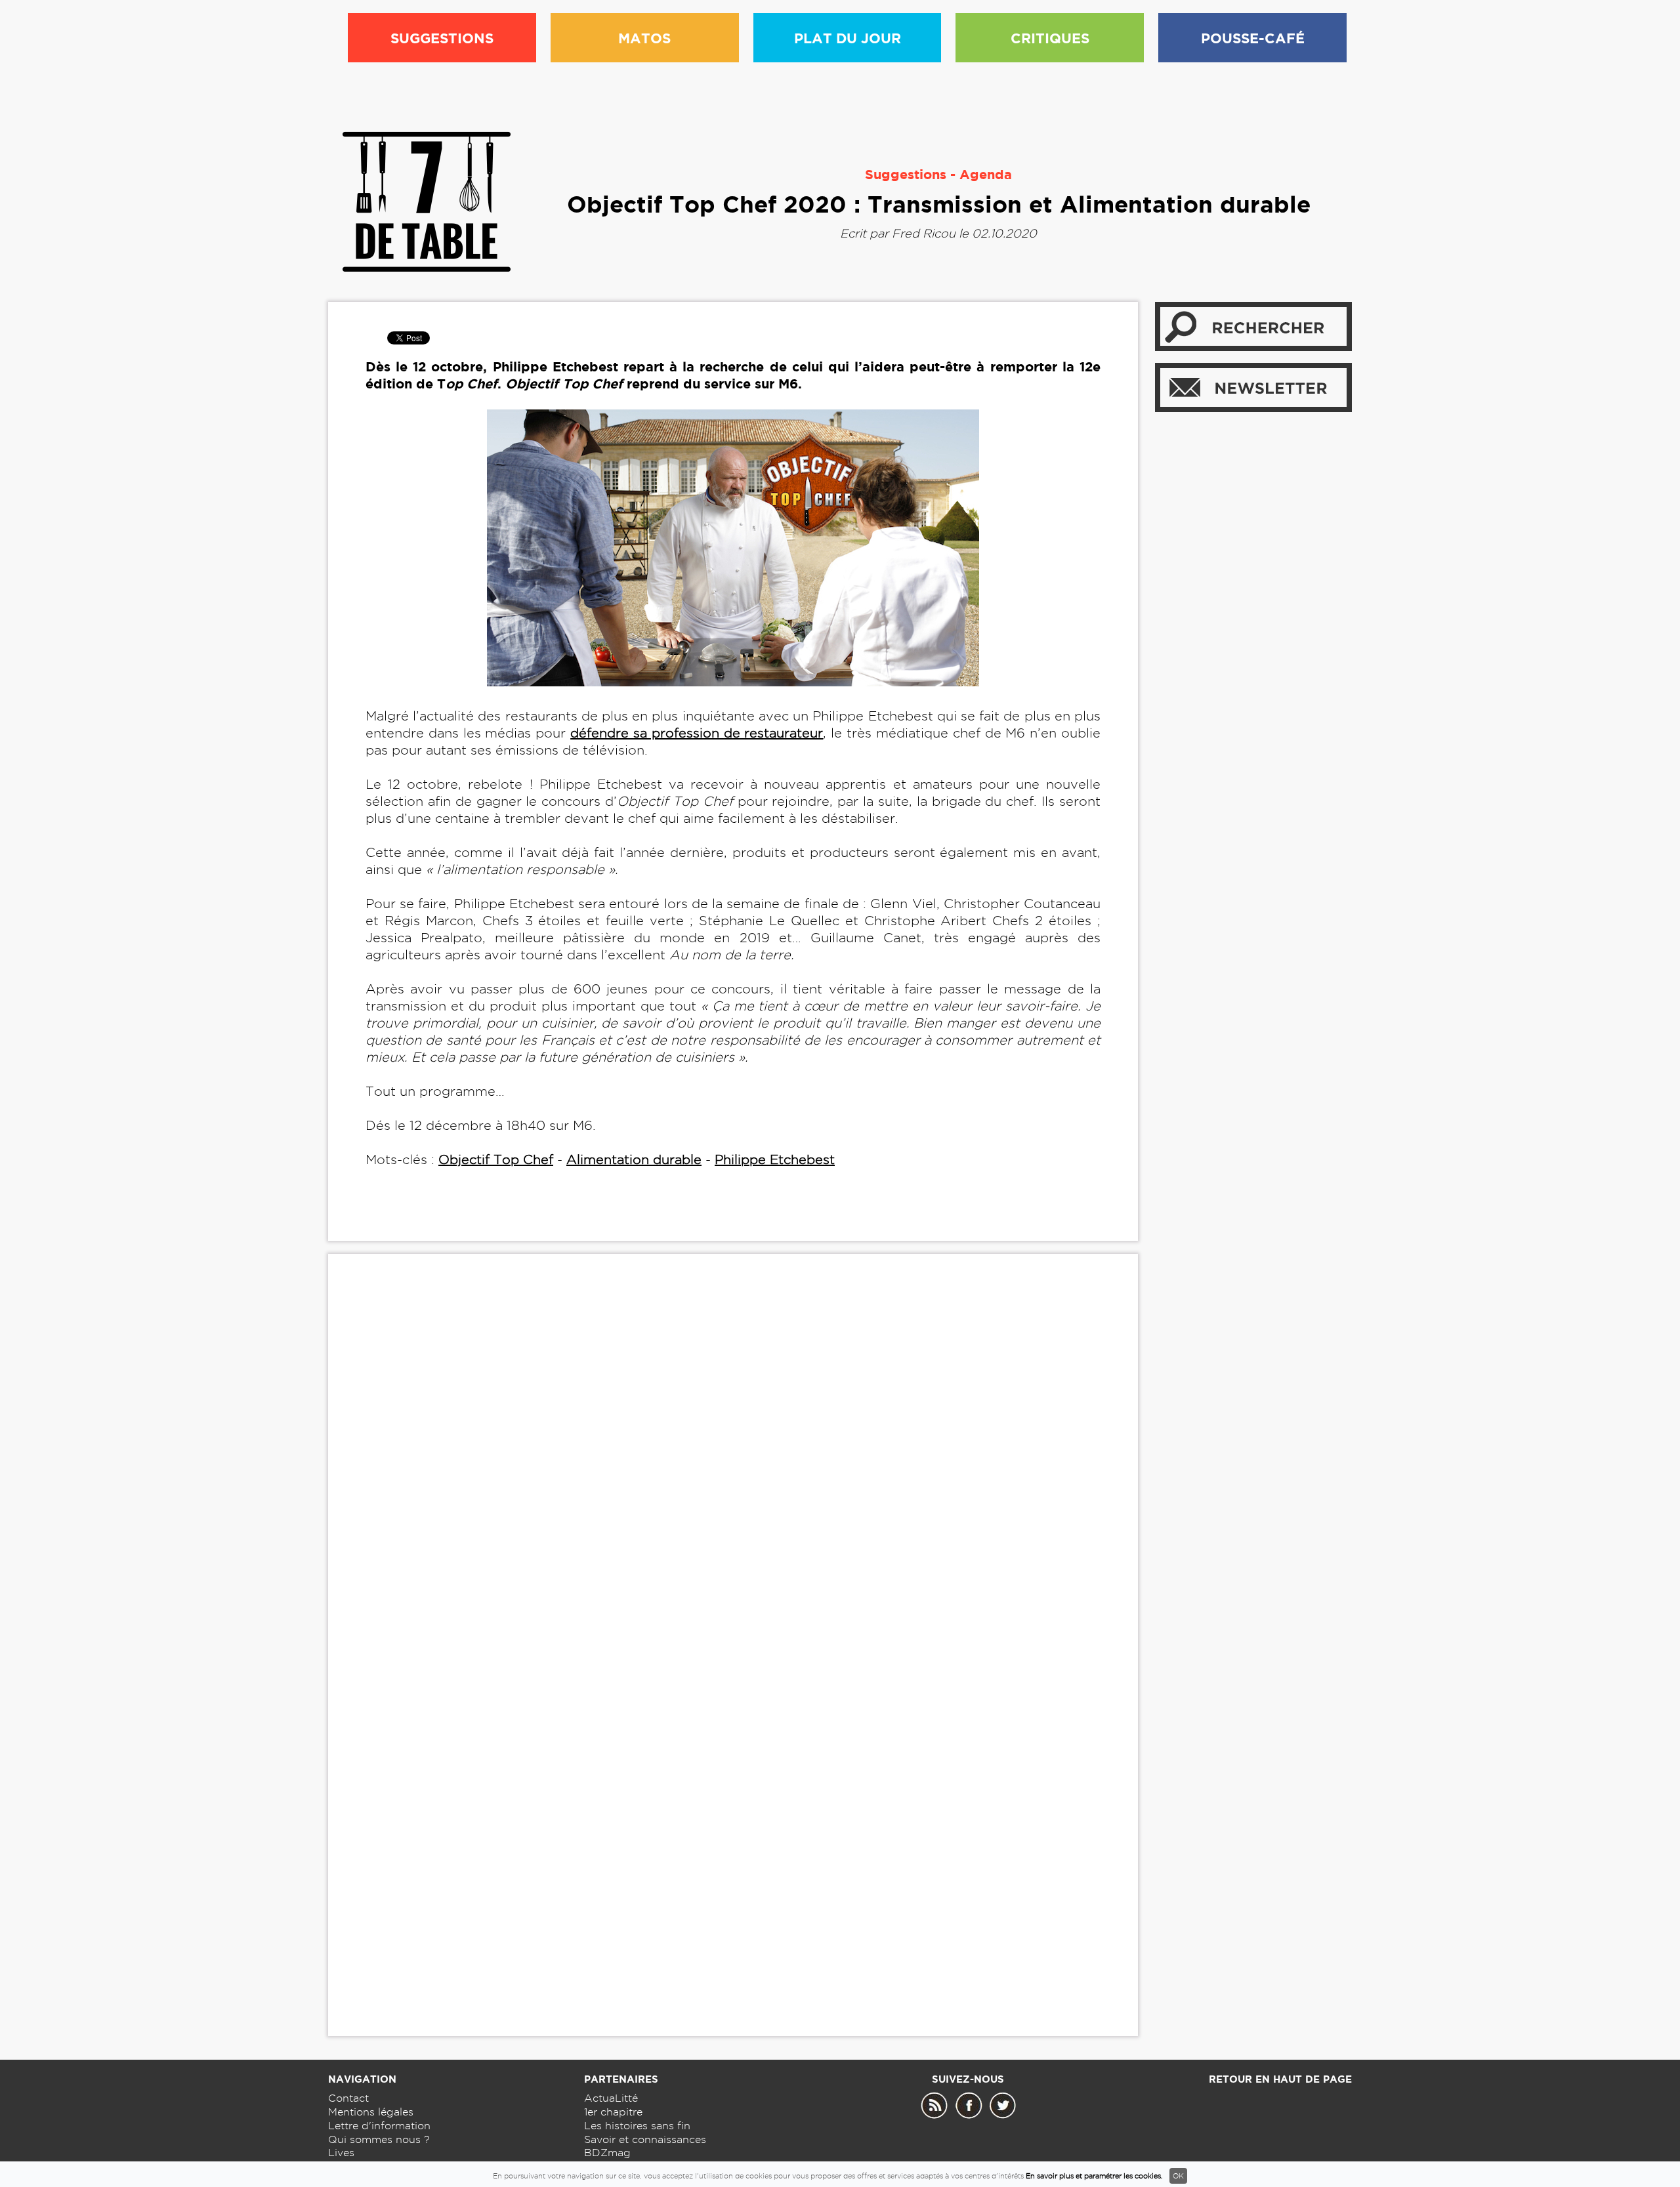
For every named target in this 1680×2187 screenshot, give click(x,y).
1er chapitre (613, 2112)
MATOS (644, 38)
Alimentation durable (634, 1159)
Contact (348, 2098)
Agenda (986, 174)
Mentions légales (371, 2112)
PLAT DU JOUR (848, 38)
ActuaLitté (611, 2098)
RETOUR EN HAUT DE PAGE (1280, 2079)
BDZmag (607, 2153)
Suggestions (906, 174)
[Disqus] (733, 1465)
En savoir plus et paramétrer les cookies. (1094, 2176)
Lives (341, 2153)
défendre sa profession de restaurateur (697, 733)
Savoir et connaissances (645, 2139)
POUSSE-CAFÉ (1253, 38)
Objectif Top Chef (496, 1159)
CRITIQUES (1050, 38)
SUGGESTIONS (442, 38)
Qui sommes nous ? (379, 2139)
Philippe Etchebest (775, 1159)
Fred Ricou (924, 233)
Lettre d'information (379, 2126)
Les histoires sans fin (637, 2126)
